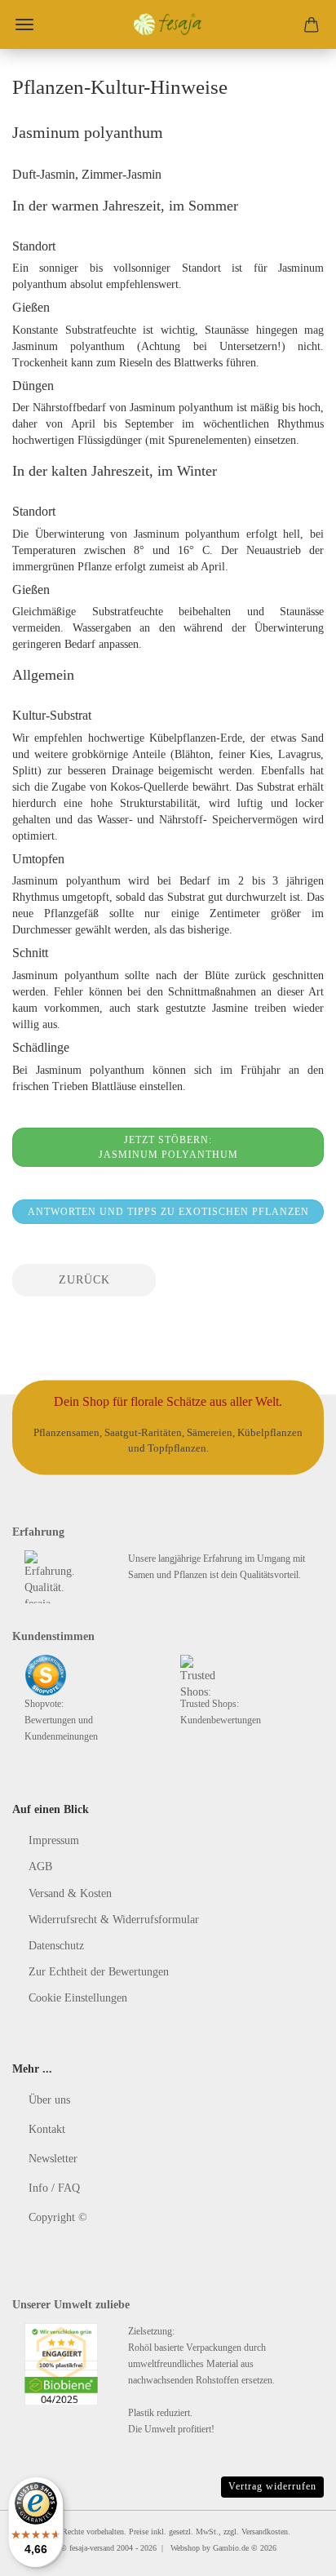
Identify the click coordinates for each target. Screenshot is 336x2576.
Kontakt (47, 2129)
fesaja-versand (92, 2548)
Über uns (49, 2100)
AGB (40, 1867)
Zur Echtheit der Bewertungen (99, 1972)
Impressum (54, 1840)
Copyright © (58, 2217)
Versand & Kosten (70, 1893)
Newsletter (53, 2159)
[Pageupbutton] (291, 2552)
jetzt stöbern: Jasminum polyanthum (168, 1147)
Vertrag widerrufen (272, 2486)
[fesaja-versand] (168, 24)
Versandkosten (265, 2532)
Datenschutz (56, 1946)
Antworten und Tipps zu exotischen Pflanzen (168, 1212)
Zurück (84, 1280)
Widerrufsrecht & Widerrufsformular (114, 1920)
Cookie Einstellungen (78, 1998)
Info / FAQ (54, 2188)
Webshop (185, 2548)
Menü (24, 24)
